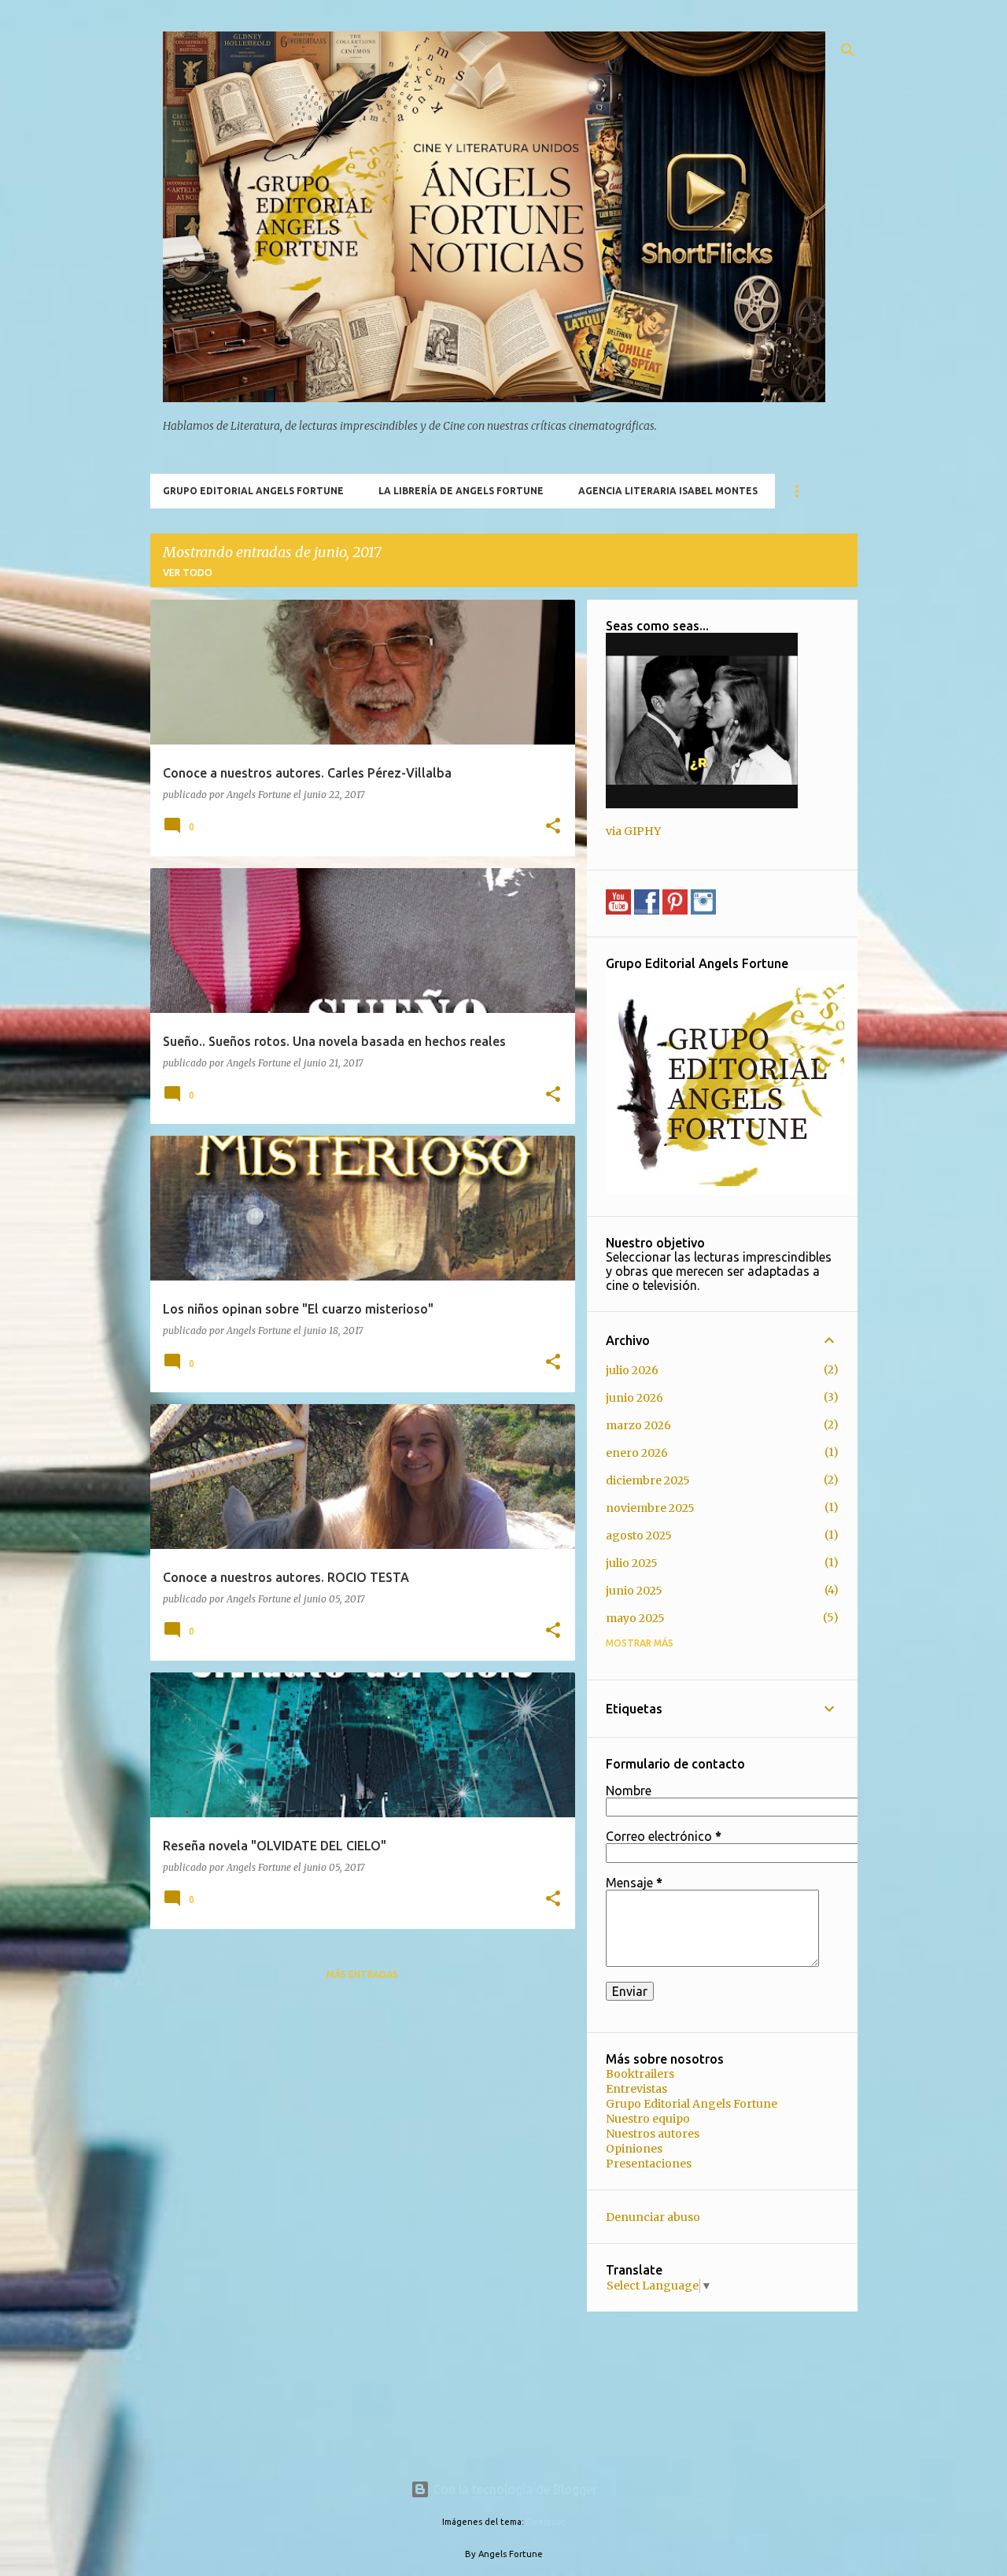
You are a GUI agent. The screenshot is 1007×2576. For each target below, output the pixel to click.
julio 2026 (632, 1370)
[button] (553, 827)
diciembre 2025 (648, 1480)
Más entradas (362, 1974)
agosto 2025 (639, 1536)
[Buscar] (848, 50)
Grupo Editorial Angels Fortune (253, 491)
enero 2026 (637, 1453)
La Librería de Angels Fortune (461, 491)
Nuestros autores (653, 2134)
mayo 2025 (635, 1618)
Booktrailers (640, 2074)
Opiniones (634, 2149)
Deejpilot (546, 2522)
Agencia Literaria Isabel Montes (668, 491)
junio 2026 (634, 1398)
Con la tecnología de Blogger (513, 2489)
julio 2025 (632, 1563)
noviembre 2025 (650, 1508)
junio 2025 (634, 1591)
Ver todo (188, 573)
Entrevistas (636, 2089)
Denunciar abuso (653, 2217)
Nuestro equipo (648, 2119)
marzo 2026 (638, 1425)
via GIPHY (633, 831)
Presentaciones (649, 2164)
